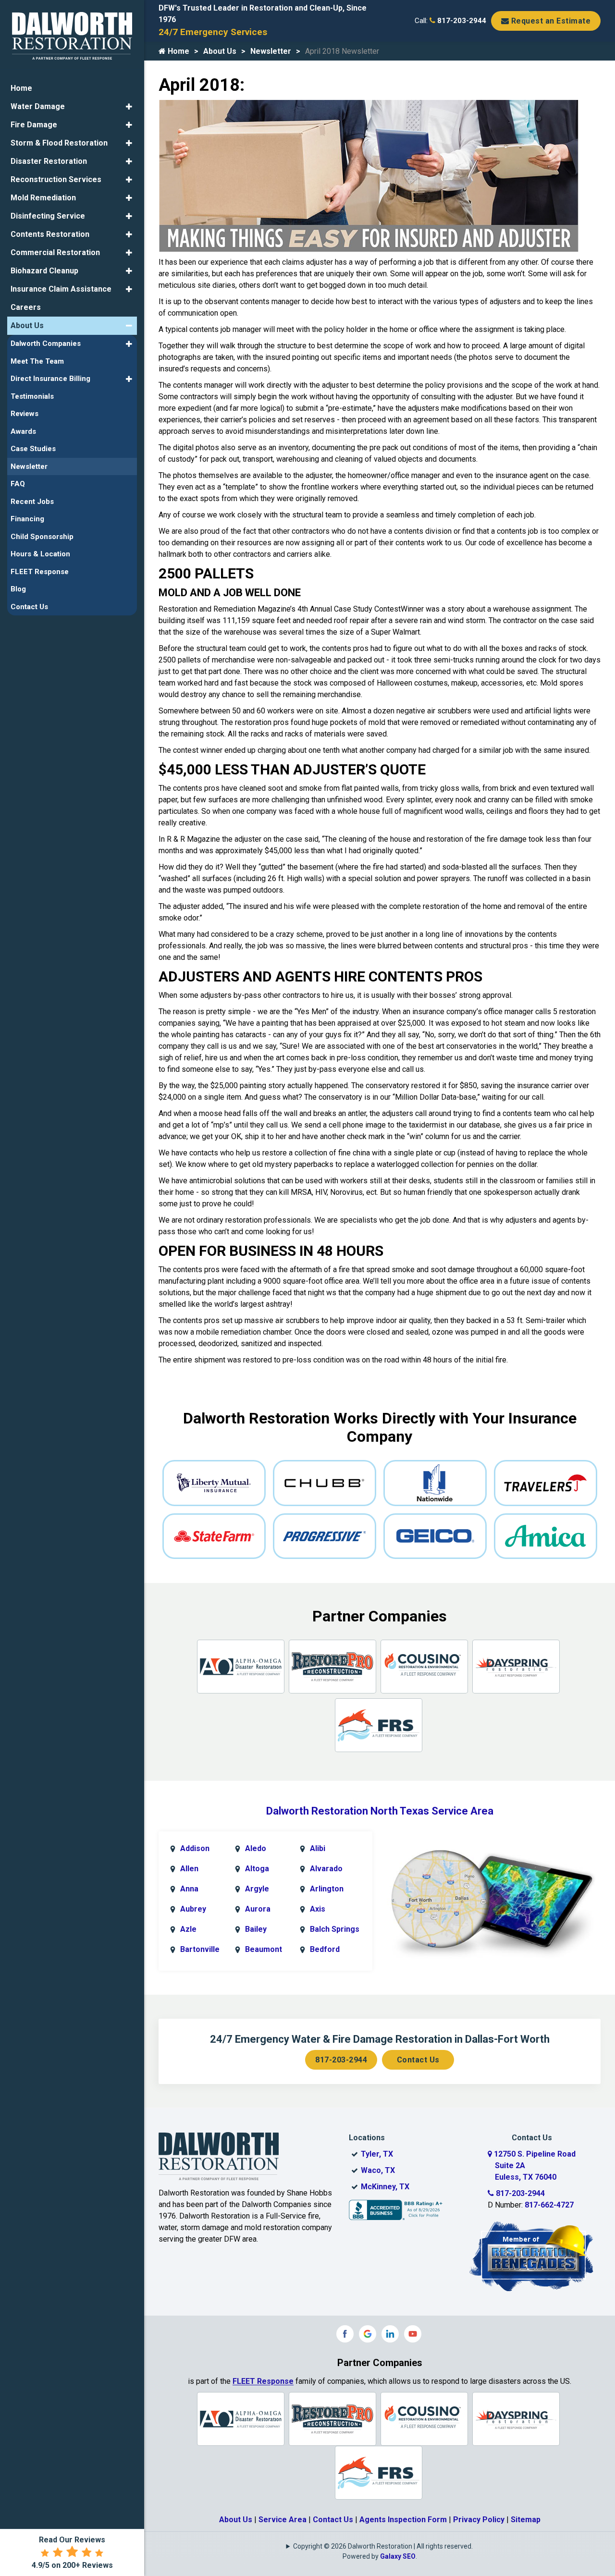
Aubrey (193, 1909)
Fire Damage (34, 125)
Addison (195, 1848)
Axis (318, 1909)
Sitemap (526, 2520)
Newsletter (271, 51)
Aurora (258, 1909)
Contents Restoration (50, 234)
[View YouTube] (413, 2334)
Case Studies (33, 449)
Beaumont (264, 1949)
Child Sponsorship (42, 537)
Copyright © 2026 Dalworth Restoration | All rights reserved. (383, 2546)
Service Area (283, 2520)
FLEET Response (263, 2381)
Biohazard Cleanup (44, 271)
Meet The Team (37, 361)
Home (178, 51)
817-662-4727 (549, 2205)
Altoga (257, 1869)
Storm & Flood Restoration (59, 143)
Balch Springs (335, 1929)
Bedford (325, 1949)
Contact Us (418, 2060)
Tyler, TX (377, 2154)
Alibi (318, 1848)
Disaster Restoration (49, 161)
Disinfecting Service (48, 216)
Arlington (327, 1889)
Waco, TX (378, 2170)
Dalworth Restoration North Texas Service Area (380, 1811)
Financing (27, 519)
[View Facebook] (345, 2334)
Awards (23, 431)
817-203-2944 (461, 21)
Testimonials (32, 396)
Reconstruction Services (56, 179)
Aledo (256, 1848)
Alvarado (326, 1869)
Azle (188, 1929)
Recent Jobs (32, 502)
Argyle (257, 1889)
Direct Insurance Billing (50, 379)
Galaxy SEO (398, 2556)
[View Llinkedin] (390, 2334)
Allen (189, 1869)
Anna (189, 1889)
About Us (220, 51)
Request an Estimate (550, 21)
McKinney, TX (385, 2187)
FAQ (18, 484)
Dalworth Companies (46, 343)
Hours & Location (40, 554)
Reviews (25, 414)
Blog (18, 589)
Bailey (256, 1929)
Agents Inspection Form (403, 2520)
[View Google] (368, 2334)
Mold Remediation (43, 198)
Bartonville (200, 1949)
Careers (26, 307)
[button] (129, 107)
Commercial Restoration (55, 252)
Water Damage (38, 106)
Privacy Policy (479, 2520)
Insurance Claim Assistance (61, 289)
